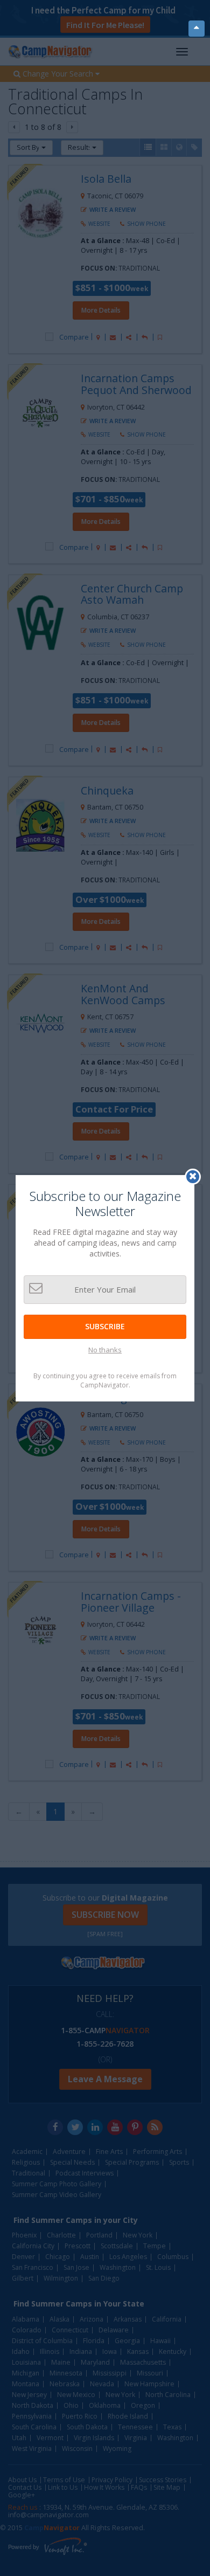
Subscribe (105, 1326)
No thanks (105, 1350)
